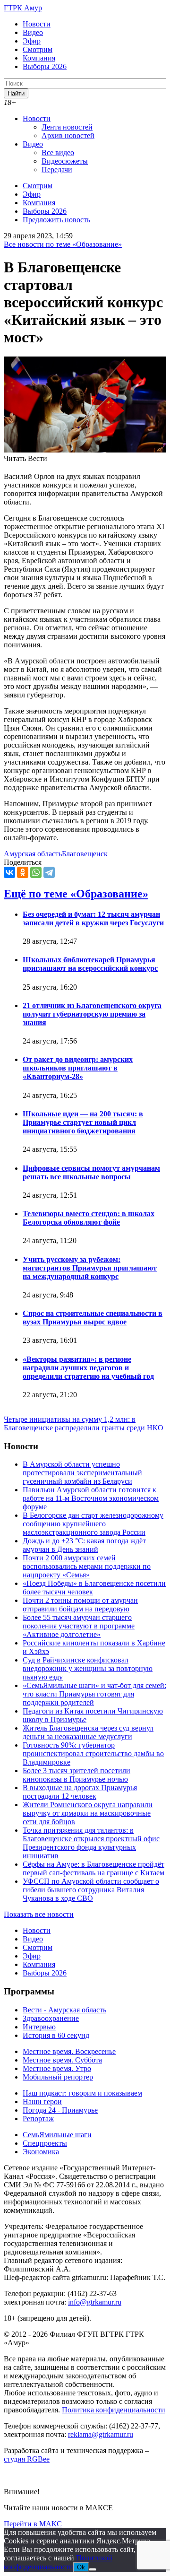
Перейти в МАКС (33, 2524)
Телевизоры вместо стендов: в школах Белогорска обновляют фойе (89, 1218)
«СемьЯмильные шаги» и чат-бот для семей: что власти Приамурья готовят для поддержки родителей (94, 1694)
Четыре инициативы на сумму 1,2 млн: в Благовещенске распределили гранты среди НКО (84, 1423)
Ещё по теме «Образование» (76, 894)
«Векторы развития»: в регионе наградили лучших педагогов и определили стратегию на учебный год (88, 1368)
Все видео (58, 152)
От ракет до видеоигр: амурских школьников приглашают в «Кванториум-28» (78, 1068)
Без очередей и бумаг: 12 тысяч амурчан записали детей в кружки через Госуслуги (93, 918)
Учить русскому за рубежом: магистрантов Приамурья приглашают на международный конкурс (90, 1268)
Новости (37, 24)
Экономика (41, 2152)
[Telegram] (49, 872)
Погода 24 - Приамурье (60, 2110)
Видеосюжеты (65, 161)
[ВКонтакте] (9, 872)
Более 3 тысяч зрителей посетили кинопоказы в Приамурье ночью (76, 1775)
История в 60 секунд (56, 2035)
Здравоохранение (51, 2018)
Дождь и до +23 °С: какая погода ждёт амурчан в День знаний (84, 1545)
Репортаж (38, 2119)
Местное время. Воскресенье (69, 2051)
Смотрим (38, 49)
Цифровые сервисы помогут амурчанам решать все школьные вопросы (91, 1172)
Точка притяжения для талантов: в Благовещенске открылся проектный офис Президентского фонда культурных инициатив (91, 1843)
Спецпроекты (45, 2143)
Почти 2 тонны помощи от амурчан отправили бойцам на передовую (80, 1605)
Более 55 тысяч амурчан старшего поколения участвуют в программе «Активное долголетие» (79, 1626)
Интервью (39, 2027)
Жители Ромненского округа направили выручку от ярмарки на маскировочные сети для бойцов (88, 1813)
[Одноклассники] (23, 872)
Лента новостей (67, 127)
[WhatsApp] (36, 872)
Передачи (57, 170)
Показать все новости (39, 1914)
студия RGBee (27, 2459)
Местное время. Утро (57, 2068)
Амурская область (33, 854)
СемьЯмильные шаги (57, 2135)
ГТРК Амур (23, 8)
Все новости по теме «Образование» (63, 244)
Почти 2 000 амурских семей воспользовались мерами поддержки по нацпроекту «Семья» (87, 1566)
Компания (39, 58)
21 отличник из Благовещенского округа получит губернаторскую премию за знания (92, 1014)
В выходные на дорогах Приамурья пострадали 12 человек (80, 1792)
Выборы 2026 (45, 66)
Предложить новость (56, 220)
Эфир (32, 41)
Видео (33, 32)
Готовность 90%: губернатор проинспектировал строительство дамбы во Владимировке (93, 1754)
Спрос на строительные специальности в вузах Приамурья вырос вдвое (93, 1318)
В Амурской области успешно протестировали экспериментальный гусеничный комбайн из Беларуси (82, 1473)
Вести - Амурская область (64, 2010)
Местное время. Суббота (62, 2060)
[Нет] (93, 2569)
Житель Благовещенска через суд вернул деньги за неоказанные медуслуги (88, 1732)
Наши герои (42, 2102)
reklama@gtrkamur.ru (101, 2434)
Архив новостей (68, 135)
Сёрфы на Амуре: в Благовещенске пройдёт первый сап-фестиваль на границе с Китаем (93, 1868)
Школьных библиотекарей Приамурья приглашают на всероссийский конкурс (90, 964)
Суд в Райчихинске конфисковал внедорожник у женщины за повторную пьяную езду (88, 1668)
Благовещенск (85, 854)
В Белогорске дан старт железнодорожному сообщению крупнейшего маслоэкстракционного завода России (93, 1524)
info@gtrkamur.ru (95, 2302)
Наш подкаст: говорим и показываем (82, 2093)
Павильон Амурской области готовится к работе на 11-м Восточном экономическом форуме (91, 1498)
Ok (81, 2567)
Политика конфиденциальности (114, 2410)
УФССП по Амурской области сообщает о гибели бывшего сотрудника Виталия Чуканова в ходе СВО (91, 1890)
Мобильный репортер (58, 2077)
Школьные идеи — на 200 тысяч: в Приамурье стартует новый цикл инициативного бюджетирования (83, 1122)
